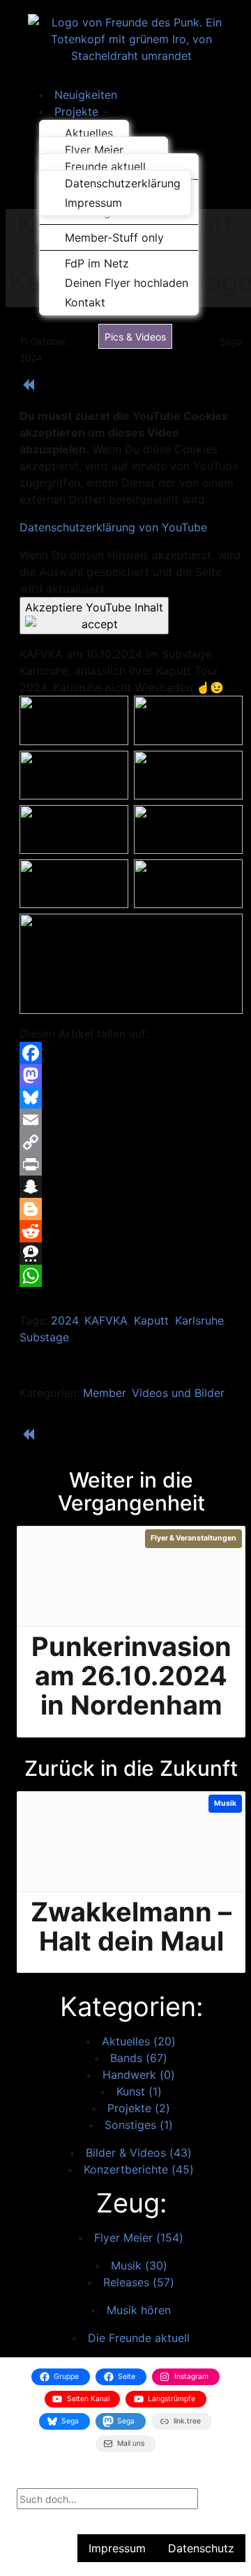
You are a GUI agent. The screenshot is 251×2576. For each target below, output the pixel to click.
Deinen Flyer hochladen (127, 283)
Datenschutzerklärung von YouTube (113, 527)
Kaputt (151, 1320)
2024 (64, 1320)
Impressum (93, 203)
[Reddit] (131, 1231)
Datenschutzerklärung (123, 183)
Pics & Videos (135, 337)
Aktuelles (89, 133)
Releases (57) (139, 2282)
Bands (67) (139, 2058)
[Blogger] (131, 1209)
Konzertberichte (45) (139, 2169)
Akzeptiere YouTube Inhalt (94, 607)
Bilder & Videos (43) (139, 2153)
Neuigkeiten (86, 95)
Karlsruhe (199, 1320)
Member (104, 1393)
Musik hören (139, 2310)
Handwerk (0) (139, 2075)
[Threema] (131, 1254)
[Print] (131, 1164)
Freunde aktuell (105, 166)
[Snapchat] (131, 1187)
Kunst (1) (139, 2091)
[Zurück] (28, 388)
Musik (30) (139, 2265)
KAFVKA (106, 1320)
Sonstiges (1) (139, 2125)
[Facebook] (131, 1053)
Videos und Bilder (178, 1393)
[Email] (131, 1120)
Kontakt (85, 302)
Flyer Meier (94, 150)
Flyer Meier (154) (139, 2238)
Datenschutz (201, 2548)
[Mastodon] (131, 1075)
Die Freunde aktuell (139, 2338)
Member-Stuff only (114, 237)
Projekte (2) (139, 2108)
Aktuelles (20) (139, 2041)
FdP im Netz (97, 263)
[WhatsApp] (131, 1276)
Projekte (76, 111)
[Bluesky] (131, 1098)
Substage (44, 1337)
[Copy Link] (131, 1142)
